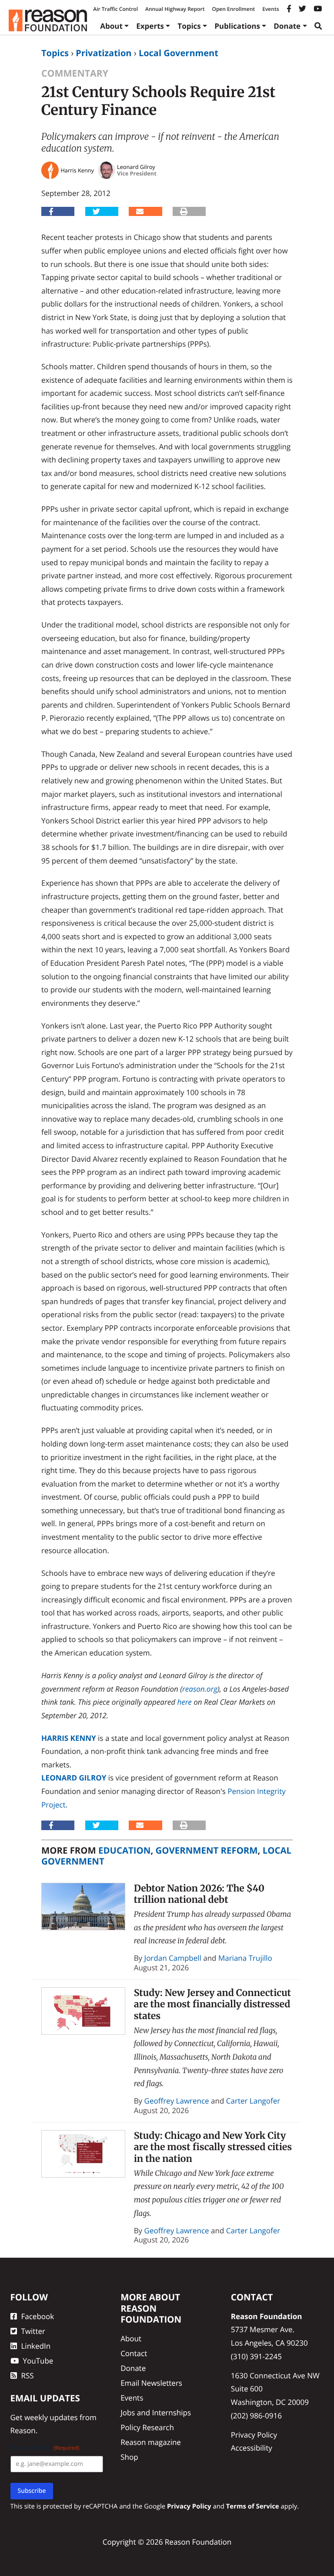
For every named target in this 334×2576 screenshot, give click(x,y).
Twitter (33, 2331)
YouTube (38, 2361)
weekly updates (51, 2417)
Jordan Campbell (173, 1958)
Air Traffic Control (115, 9)
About (111, 26)
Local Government (179, 53)
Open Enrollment (233, 9)
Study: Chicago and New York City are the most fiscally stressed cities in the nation (213, 2147)
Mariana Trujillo (245, 1958)
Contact (134, 2353)
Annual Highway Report (175, 9)
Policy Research (147, 2427)
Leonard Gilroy (74, 1778)
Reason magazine (151, 2442)
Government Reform (207, 1850)
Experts (150, 26)
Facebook (38, 2316)
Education (124, 1850)
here (184, 1702)
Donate (287, 26)
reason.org (200, 1689)
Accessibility (252, 2448)
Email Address (45, 2447)
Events (271, 9)
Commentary (75, 73)
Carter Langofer (253, 2101)
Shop (129, 2456)
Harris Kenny (69, 1738)
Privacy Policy (254, 2435)
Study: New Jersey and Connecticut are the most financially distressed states (212, 2004)
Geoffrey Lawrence (177, 2101)
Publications (237, 26)
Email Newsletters (151, 2383)
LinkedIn (36, 2346)
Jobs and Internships (156, 2412)
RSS (28, 2375)
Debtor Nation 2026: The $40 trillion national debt (199, 1894)
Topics (189, 26)
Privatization (104, 53)
